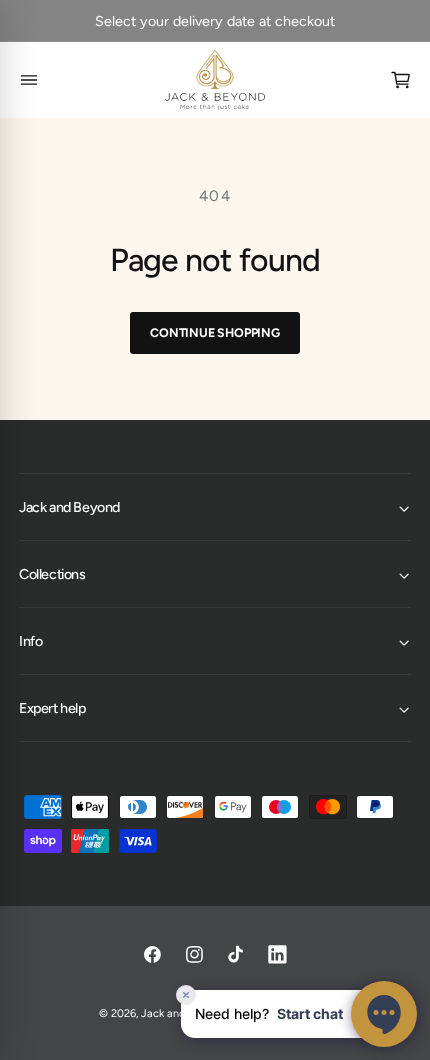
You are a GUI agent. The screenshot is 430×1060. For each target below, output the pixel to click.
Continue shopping (215, 332)
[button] (215, 507)
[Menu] (30, 81)
